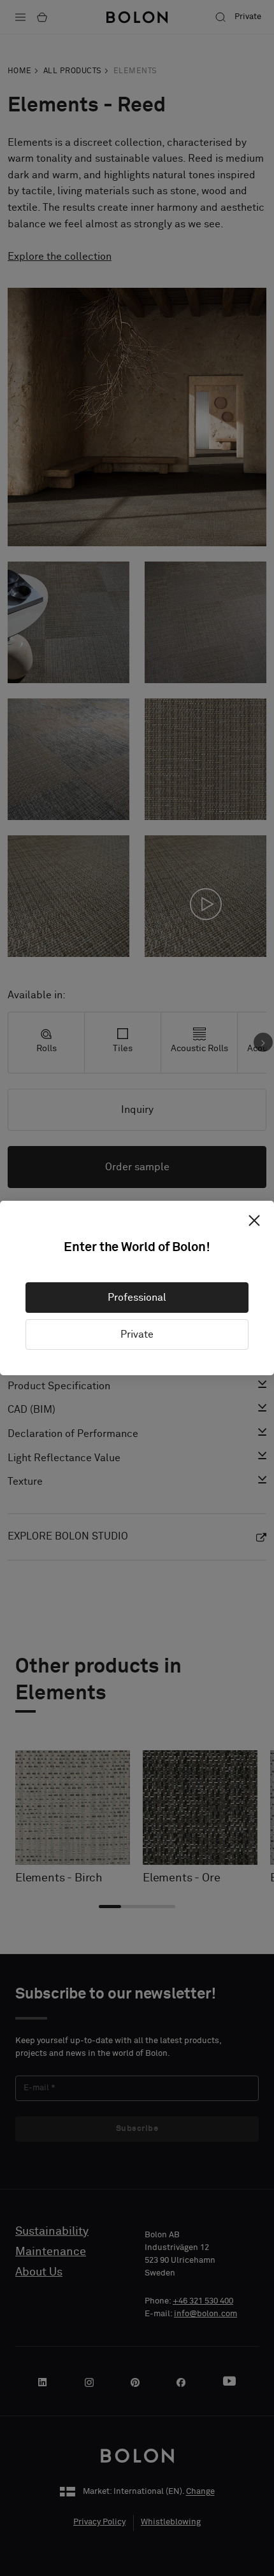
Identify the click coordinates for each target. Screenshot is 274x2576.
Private (137, 1334)
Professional (137, 1298)
